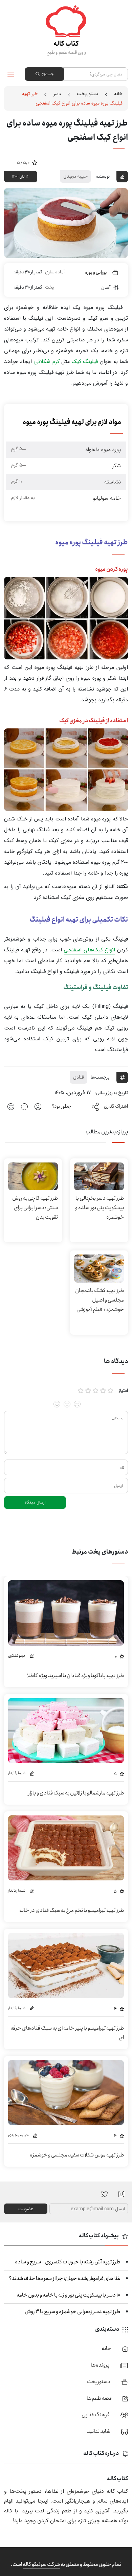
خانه (118, 94)
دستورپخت (87, 94)
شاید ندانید (99, 2431)
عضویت (26, 2209)
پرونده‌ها (100, 2365)
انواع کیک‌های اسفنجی (89, 950)
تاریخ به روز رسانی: (111, 1093)
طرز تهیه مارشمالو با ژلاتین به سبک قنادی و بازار (76, 1793)
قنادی (79, 1077)
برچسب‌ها (100, 1077)
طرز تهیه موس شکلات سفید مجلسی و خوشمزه (77, 2155)
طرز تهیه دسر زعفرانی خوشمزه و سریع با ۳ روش (72, 2312)
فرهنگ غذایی (96, 2415)
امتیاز (123, 1391)
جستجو (47, 74)
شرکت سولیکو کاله (41, 2564)
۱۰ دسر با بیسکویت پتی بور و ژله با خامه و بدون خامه (68, 2295)
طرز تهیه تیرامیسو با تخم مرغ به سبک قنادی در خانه (72, 1910)
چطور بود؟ (62, 1106)
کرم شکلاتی (46, 361)
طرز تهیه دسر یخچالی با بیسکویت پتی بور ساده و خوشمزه (100, 1208)
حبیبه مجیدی (75, 176)
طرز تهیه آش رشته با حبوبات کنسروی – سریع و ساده (68, 2262)
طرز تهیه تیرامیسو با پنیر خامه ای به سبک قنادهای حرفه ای (67, 2033)
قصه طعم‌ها (99, 2398)
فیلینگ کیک (85, 361)
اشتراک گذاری (116, 1106)
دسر (57, 94)
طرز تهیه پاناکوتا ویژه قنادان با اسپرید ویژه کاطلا (75, 1676)
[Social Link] (105, 2194)
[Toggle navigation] (11, 74)
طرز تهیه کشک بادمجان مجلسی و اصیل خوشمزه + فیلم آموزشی (100, 1300)
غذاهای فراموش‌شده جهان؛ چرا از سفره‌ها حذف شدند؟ (64, 2278)
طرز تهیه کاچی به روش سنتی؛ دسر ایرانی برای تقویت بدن (35, 1208)
